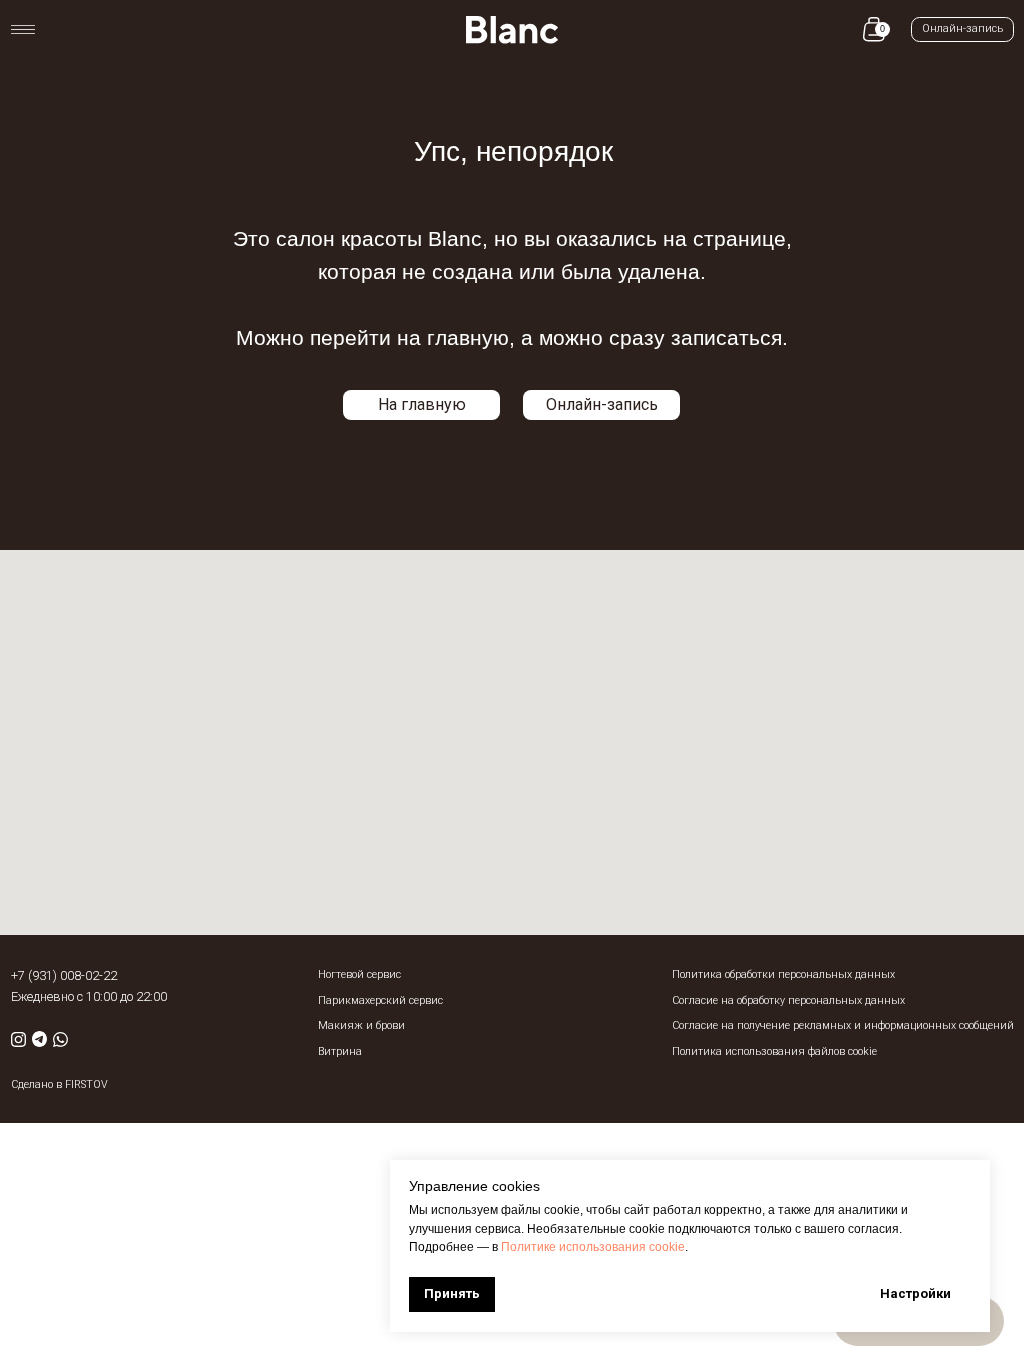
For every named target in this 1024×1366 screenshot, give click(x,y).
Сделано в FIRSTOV (59, 1084)
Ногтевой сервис (359, 974)
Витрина (340, 1051)
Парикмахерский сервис (380, 1000)
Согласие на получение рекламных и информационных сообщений (843, 1025)
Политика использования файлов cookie (774, 1051)
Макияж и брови (361, 1025)
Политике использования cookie (593, 1247)
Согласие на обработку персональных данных (788, 1000)
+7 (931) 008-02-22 (64, 975)
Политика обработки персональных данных (783, 974)
